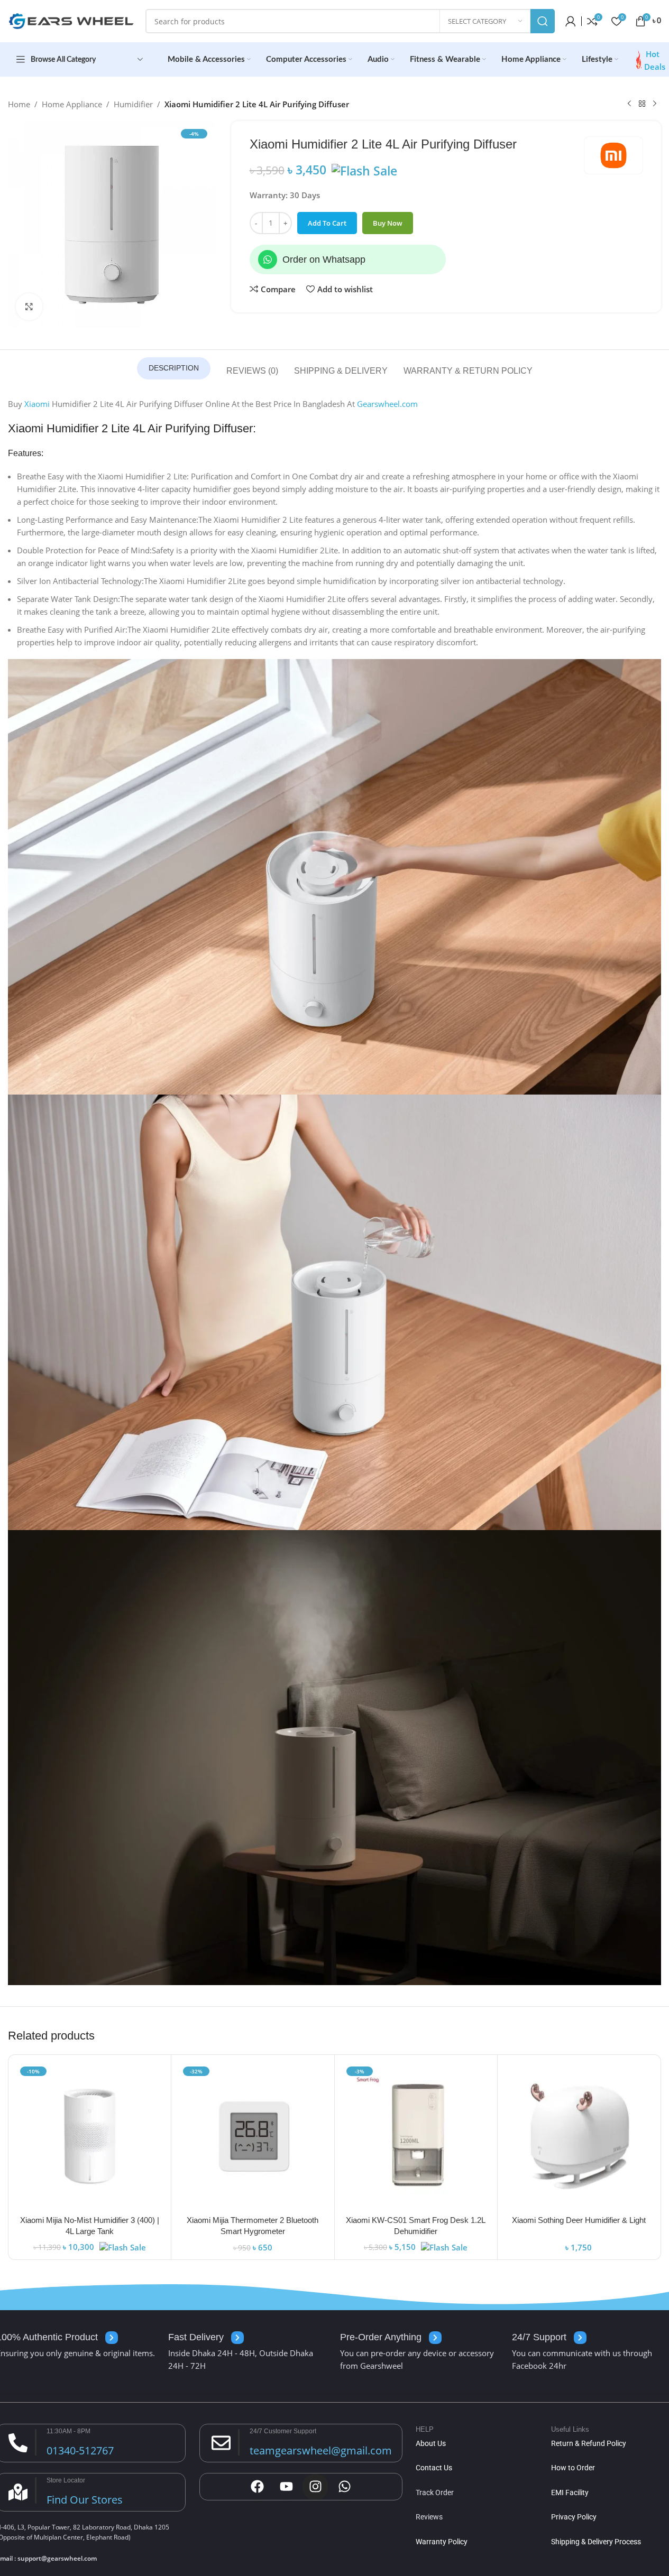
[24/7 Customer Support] (221, 2443)
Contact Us (434, 2468)
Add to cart (327, 223)
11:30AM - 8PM (68, 2431)
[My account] (571, 21)
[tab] (174, 368)
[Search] (543, 21)
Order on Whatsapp (324, 260)
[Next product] (655, 104)
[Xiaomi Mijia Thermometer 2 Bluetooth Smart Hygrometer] (253, 2136)
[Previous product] (629, 104)
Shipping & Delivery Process (596, 2542)
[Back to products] (642, 104)
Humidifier (133, 104)
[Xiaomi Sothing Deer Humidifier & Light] (579, 2136)
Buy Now (388, 223)
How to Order (573, 2468)
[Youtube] (286, 2487)
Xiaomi (37, 404)
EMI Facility (570, 2492)
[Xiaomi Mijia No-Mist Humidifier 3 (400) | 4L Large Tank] (90, 2136)
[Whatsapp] (268, 260)
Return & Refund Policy (589, 2443)
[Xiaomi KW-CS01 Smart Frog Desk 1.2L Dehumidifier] (416, 2136)
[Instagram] (315, 2487)
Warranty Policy (442, 2542)
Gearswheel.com (387, 404)
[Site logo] (71, 20)
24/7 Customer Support (283, 2431)
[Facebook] (257, 2487)
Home (19, 104)
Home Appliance (72, 104)
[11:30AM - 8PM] (18, 2443)
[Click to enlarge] (29, 307)
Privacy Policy (574, 2517)
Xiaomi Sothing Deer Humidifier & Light (579, 2220)
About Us (431, 2443)
